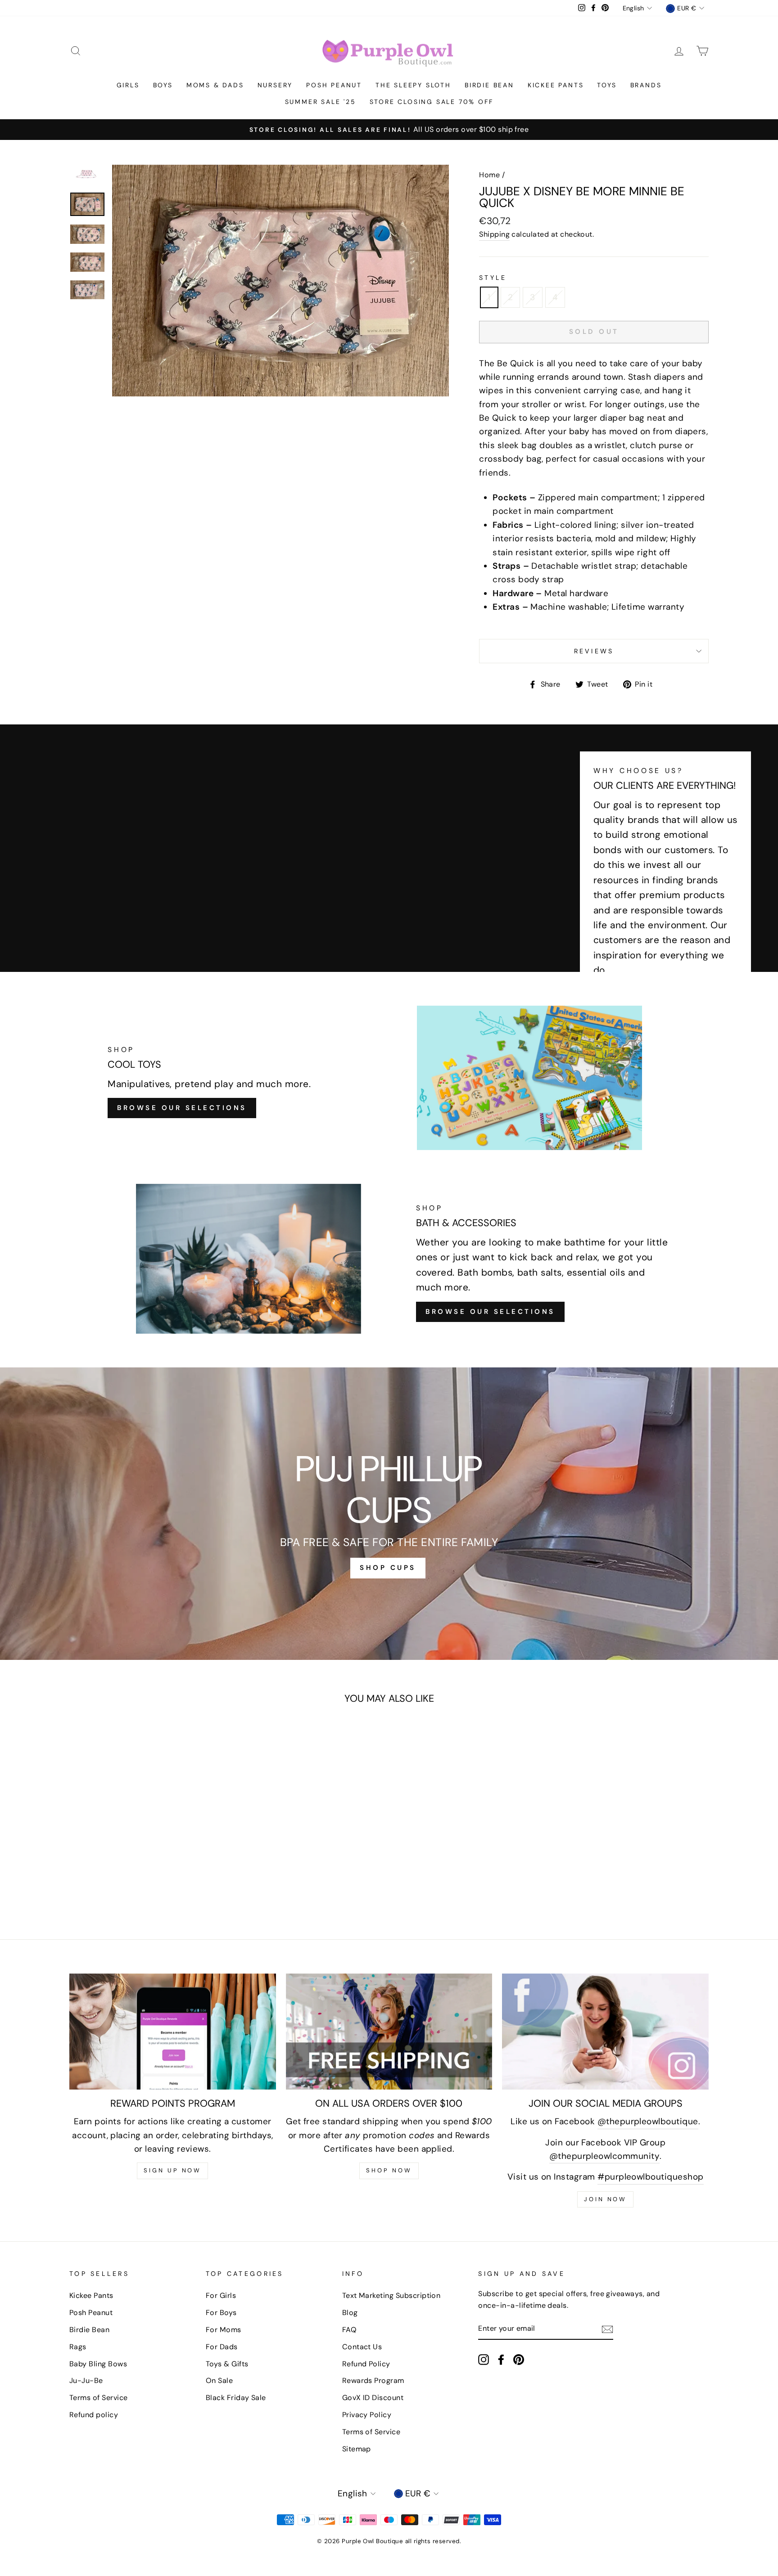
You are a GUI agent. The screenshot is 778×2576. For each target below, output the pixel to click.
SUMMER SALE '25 (321, 102)
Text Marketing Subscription (391, 2295)
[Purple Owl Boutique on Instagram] (484, 2359)
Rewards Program (373, 2380)
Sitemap (357, 2449)
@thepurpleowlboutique (648, 2121)
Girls (128, 85)
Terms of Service (99, 2398)
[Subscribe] (607, 2329)
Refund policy (94, 2415)
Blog (350, 2313)
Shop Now (389, 2170)
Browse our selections (490, 1312)
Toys (607, 85)
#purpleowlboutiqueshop (650, 2177)
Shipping (494, 234)
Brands (646, 85)
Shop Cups (388, 1568)
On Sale (219, 2380)
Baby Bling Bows (98, 2364)
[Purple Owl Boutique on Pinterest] (519, 2359)
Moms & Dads (215, 85)
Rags (78, 2347)
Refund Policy (366, 2364)
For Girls (221, 2295)
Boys (163, 85)
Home (489, 175)
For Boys (221, 2313)
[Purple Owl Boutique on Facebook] (501, 2359)
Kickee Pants (556, 85)
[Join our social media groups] (605, 2032)
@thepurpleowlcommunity (604, 2156)
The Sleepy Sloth (413, 85)
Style (493, 278)
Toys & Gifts (227, 2364)
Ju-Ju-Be (86, 2380)
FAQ (349, 2330)
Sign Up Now (172, 2170)
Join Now (605, 2199)
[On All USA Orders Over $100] (389, 2032)
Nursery (275, 85)
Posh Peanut (334, 85)
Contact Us (362, 2347)
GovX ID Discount (373, 2398)
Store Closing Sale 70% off (432, 102)
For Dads (222, 2347)
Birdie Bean (489, 85)
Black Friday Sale (236, 2398)
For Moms (224, 2330)
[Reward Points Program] (173, 2032)
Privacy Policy (367, 2415)
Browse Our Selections (182, 1108)
